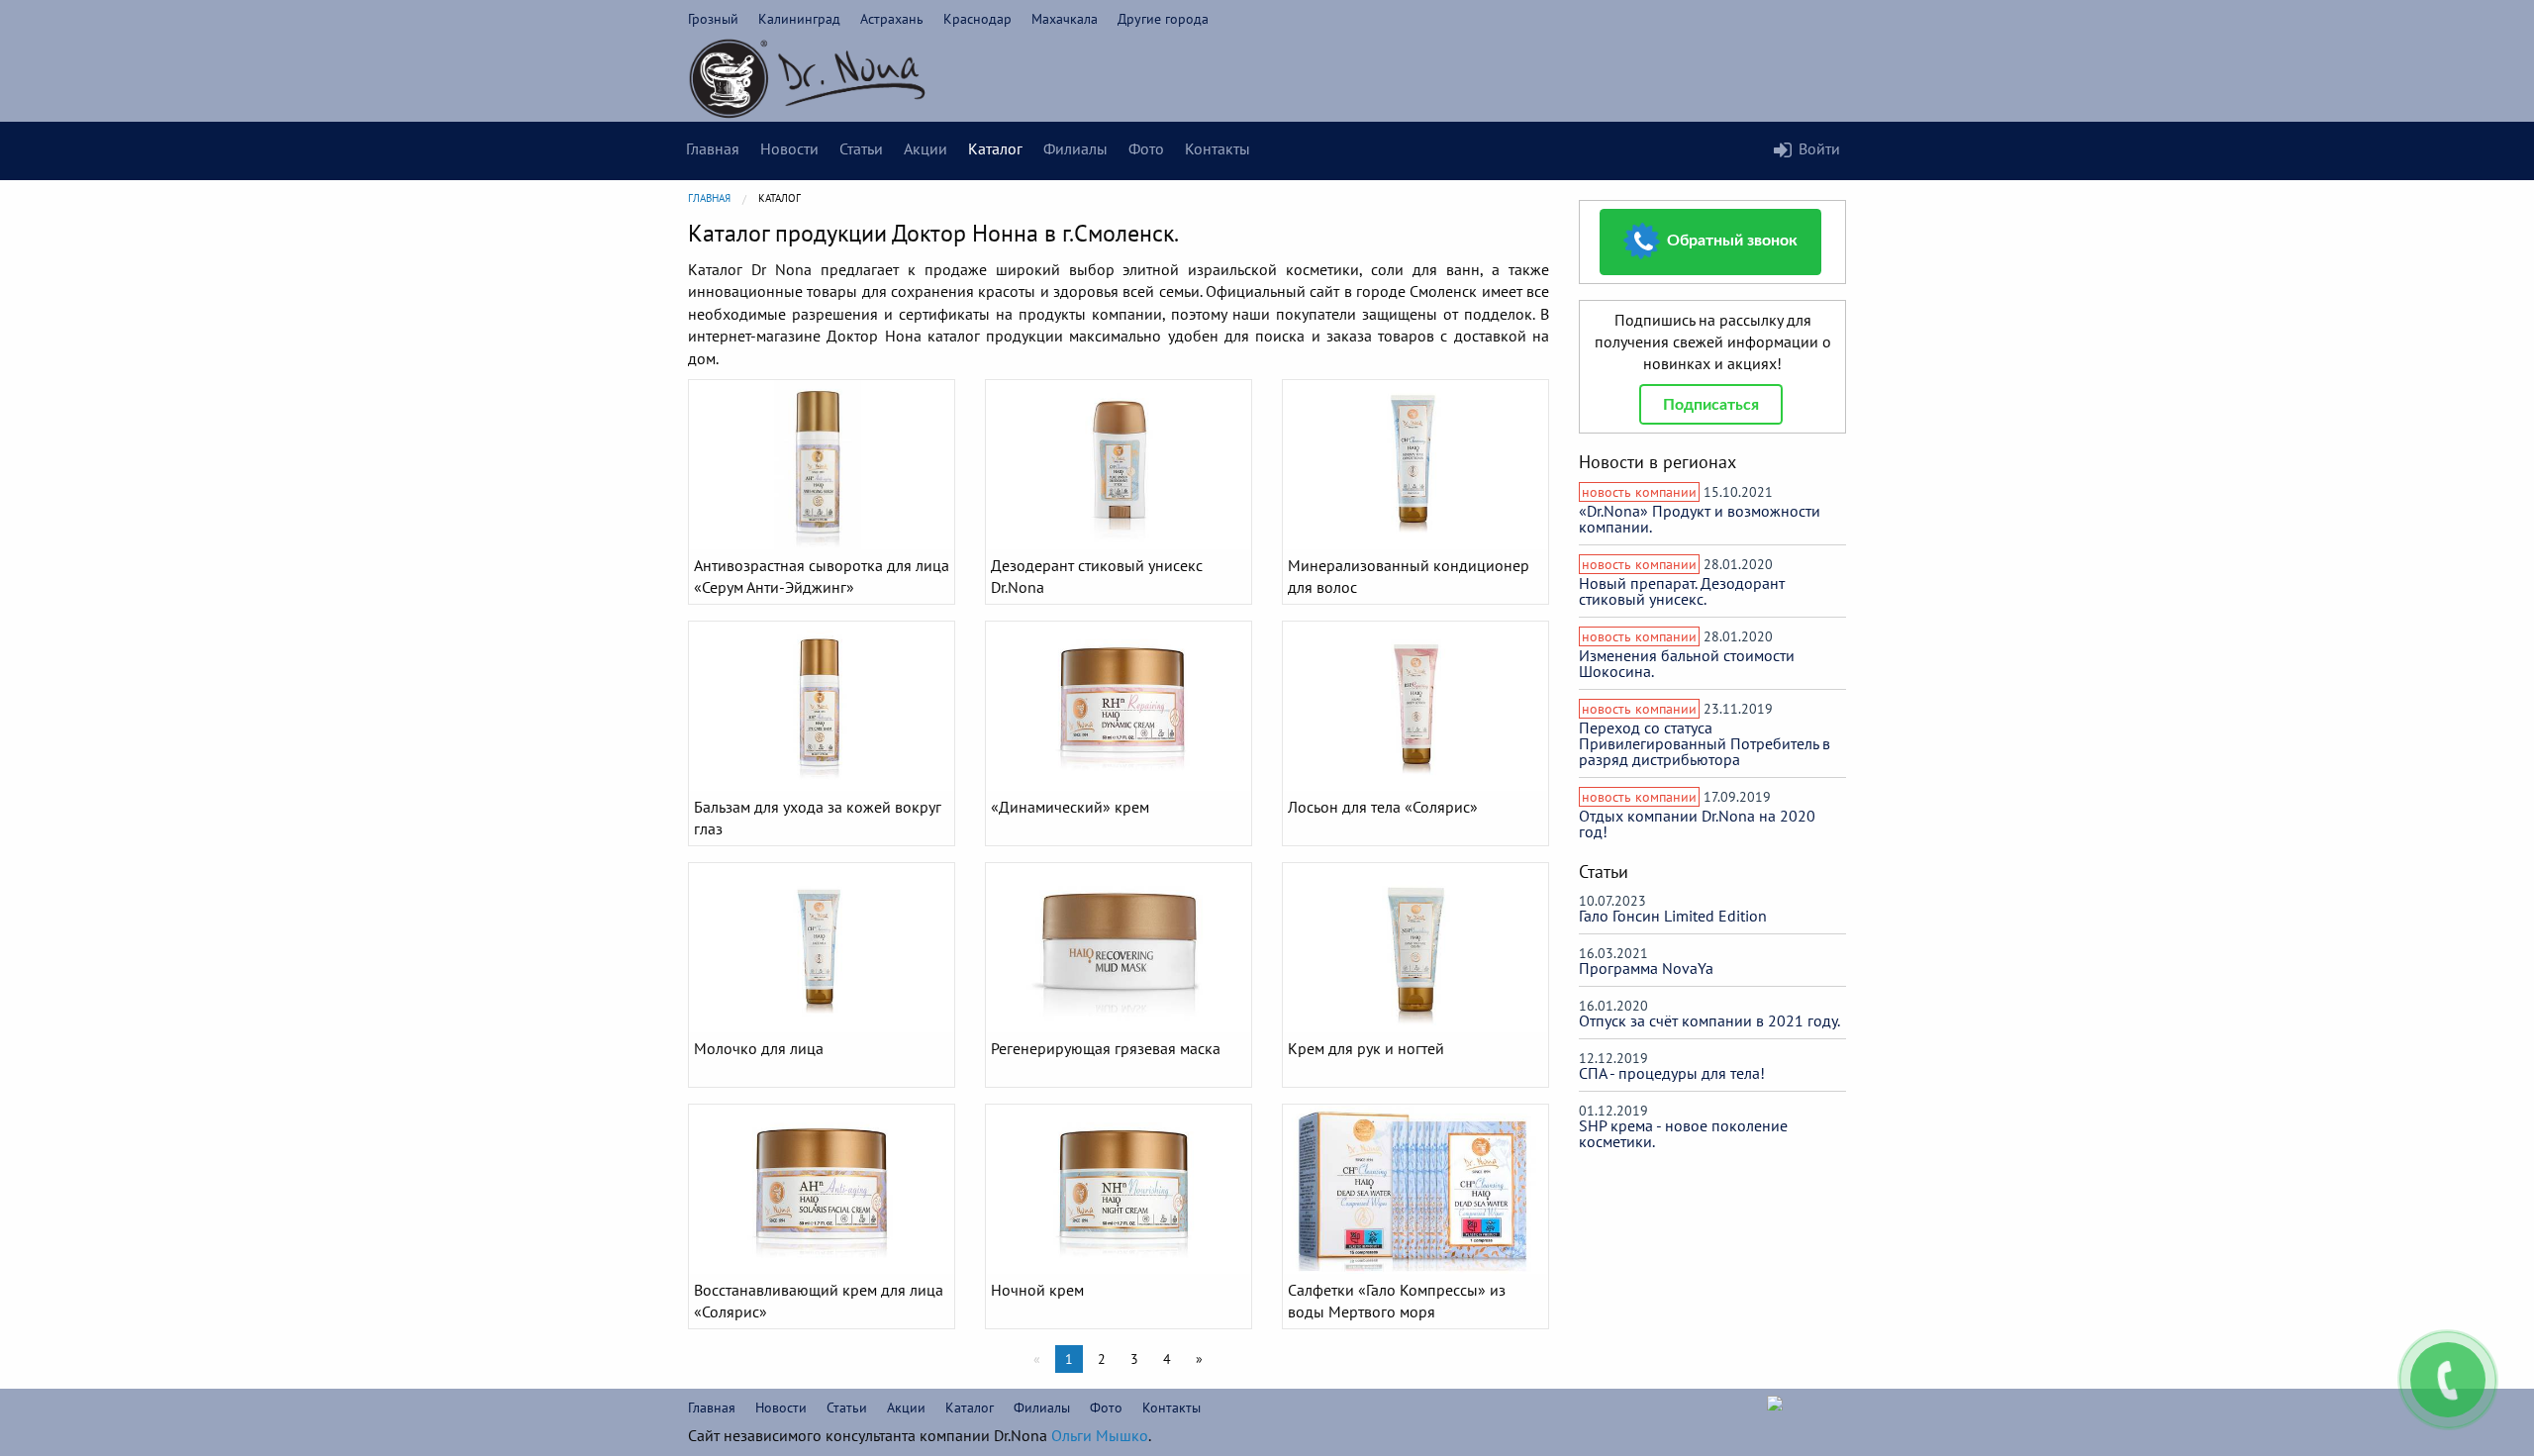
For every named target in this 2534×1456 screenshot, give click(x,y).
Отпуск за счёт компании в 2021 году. (1709, 1020)
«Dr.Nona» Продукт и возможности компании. (1700, 519)
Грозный (713, 19)
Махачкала (1065, 19)
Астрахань (892, 19)
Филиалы (1075, 148)
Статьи (861, 148)
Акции (926, 148)
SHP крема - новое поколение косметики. (1683, 1133)
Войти (1819, 148)
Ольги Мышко (1100, 1435)
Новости (789, 148)
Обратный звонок (1730, 241)
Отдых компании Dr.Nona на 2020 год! (1697, 824)
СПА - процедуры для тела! (1672, 1073)
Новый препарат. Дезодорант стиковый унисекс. (1682, 591)
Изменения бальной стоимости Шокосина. (1687, 663)
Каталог (995, 148)
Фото (1146, 148)
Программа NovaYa (1646, 968)
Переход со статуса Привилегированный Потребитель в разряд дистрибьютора (1705, 743)
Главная (713, 148)
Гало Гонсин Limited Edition (1673, 916)
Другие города (1163, 19)
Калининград (799, 19)
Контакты (1218, 148)
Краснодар (977, 19)
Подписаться (1711, 405)
